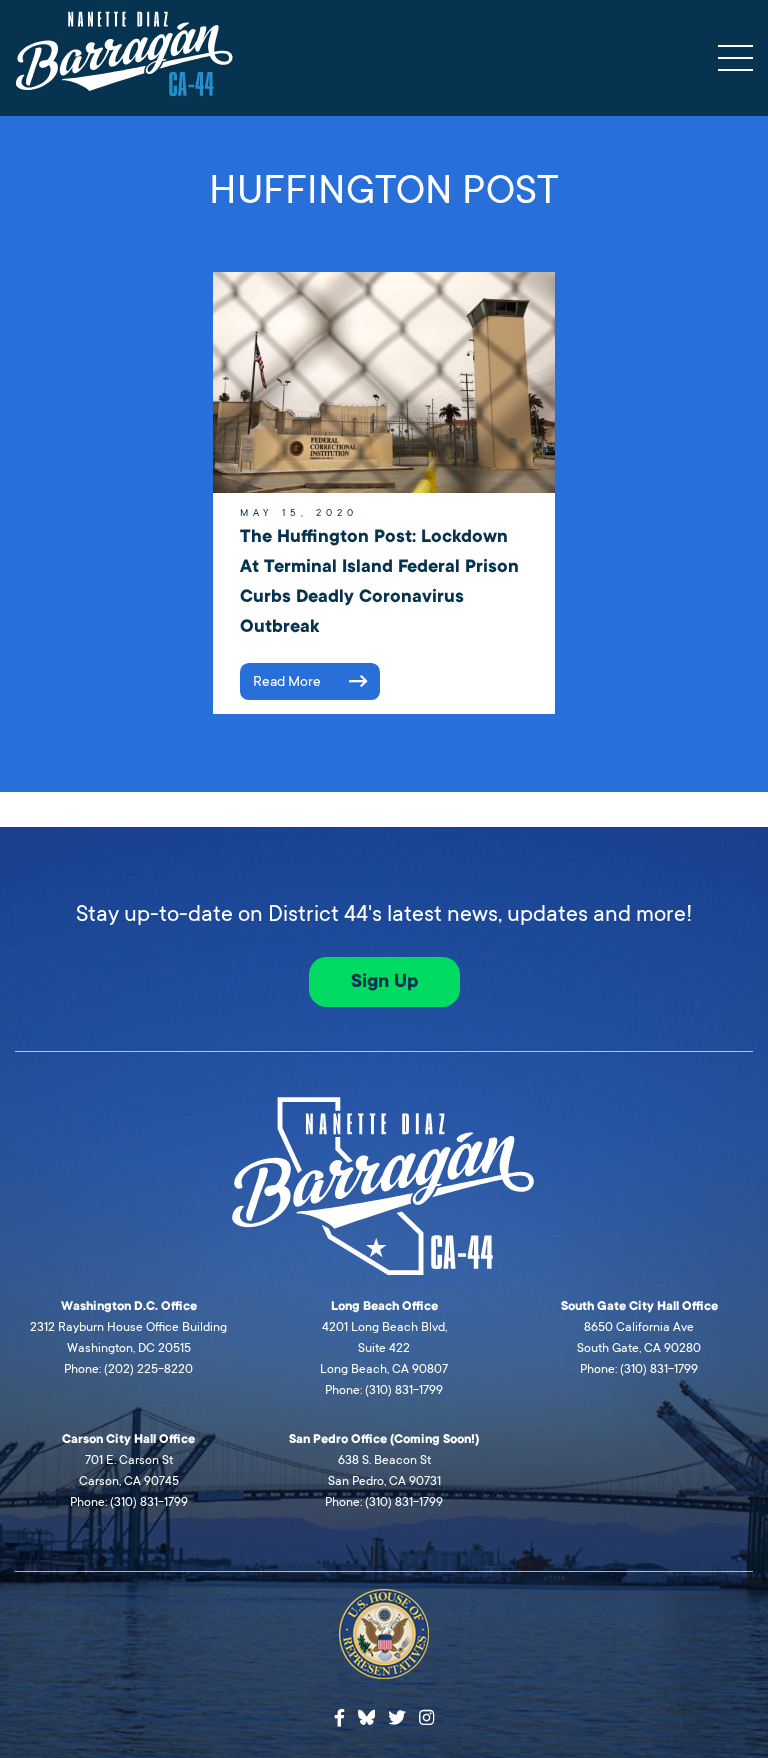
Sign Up (384, 981)
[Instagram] (426, 1718)
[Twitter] (397, 1718)
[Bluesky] (367, 1715)
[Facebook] (339, 1718)
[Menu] (735, 58)
